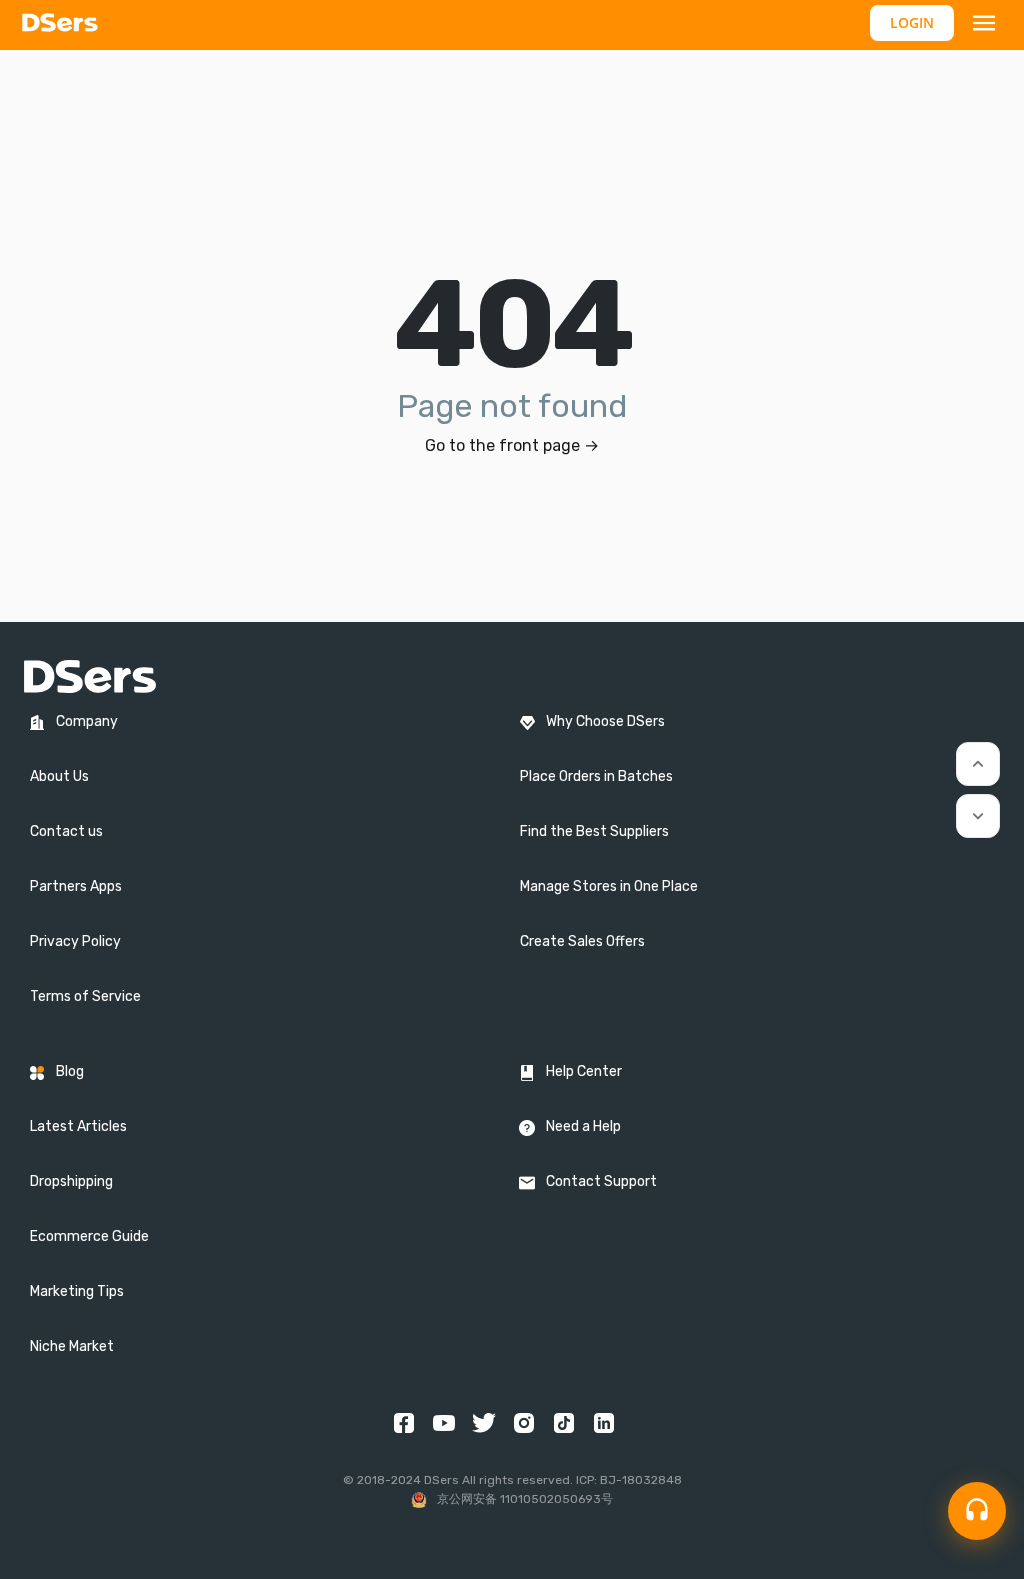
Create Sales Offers (582, 941)
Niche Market (72, 1346)
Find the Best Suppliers (594, 831)
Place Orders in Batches (596, 776)
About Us (59, 776)
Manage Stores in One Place (609, 886)
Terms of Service (85, 996)
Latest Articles (78, 1126)
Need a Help (583, 1126)
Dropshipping (71, 1181)
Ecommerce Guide (89, 1236)
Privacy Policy (75, 941)
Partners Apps (76, 886)
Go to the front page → (512, 445)
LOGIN (912, 22)
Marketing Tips (77, 1291)
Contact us (66, 831)
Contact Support (601, 1181)
